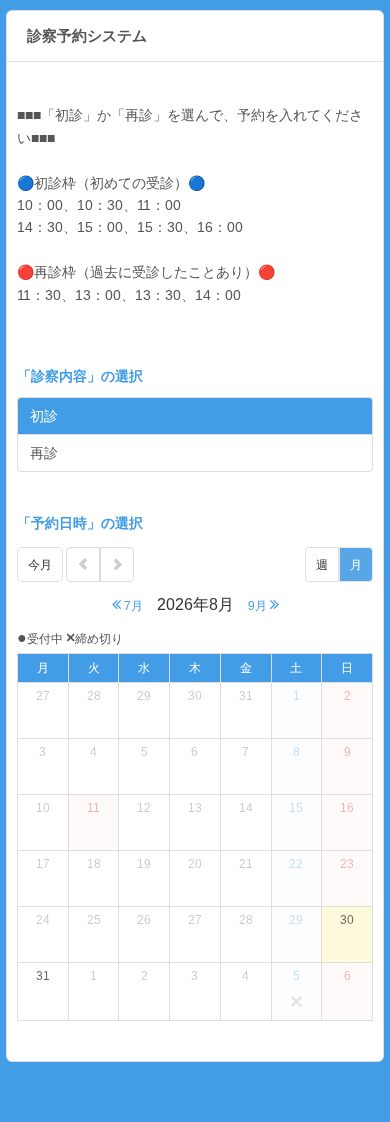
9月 (259, 606)
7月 (132, 606)
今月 (40, 565)
